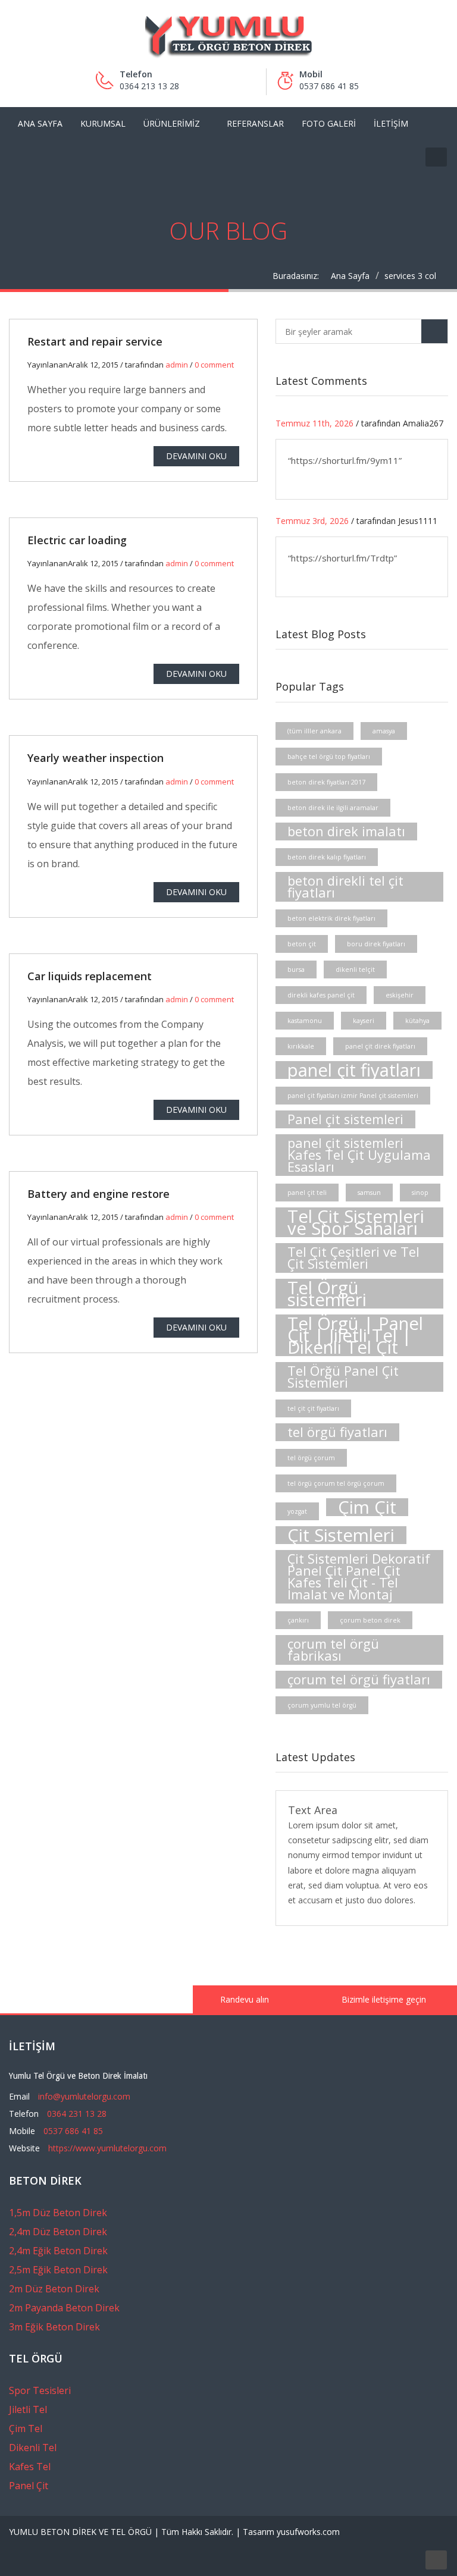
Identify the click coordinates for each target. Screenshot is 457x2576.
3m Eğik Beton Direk (54, 2327)
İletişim (391, 123)
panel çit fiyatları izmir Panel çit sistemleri (353, 1096)
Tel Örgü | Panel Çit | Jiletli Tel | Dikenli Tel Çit (355, 1335)
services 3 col (410, 276)
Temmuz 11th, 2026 (314, 423)
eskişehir (400, 995)
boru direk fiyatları (376, 944)
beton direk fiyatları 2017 (326, 782)
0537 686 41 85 (73, 2131)
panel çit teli (307, 1193)
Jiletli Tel (28, 2409)
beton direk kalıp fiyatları (327, 857)
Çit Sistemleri (341, 1535)
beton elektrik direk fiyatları (331, 918)
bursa (296, 969)
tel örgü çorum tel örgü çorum (336, 1483)
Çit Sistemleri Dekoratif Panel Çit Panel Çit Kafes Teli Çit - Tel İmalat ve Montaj (359, 1576)
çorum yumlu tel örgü (322, 1705)
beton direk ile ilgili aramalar (333, 808)
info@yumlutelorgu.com (84, 2096)
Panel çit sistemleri (345, 1119)
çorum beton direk (370, 1620)
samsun (369, 1193)
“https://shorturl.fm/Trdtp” (342, 558)
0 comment (214, 365)
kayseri (364, 1021)
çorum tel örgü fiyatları (359, 1679)
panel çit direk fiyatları (380, 1046)
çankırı (298, 1620)
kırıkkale (301, 1046)
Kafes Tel (30, 2467)
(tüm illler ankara (314, 731)
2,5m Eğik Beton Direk (58, 2270)
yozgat (297, 1511)
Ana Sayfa (40, 123)
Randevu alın (243, 1999)
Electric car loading (77, 540)
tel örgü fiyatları (337, 1432)
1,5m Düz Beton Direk (58, 2213)
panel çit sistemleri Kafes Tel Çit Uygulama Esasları (359, 1155)
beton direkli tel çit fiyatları (345, 887)
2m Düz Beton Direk (54, 2289)
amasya (384, 731)
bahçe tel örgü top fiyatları (329, 757)
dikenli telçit (355, 969)
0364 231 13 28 (77, 2114)
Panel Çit (29, 2486)
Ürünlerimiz (172, 123)
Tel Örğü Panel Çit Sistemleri (343, 1377)
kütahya (417, 1021)
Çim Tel (26, 2428)
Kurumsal (103, 123)
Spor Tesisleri (40, 2390)
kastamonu (305, 1021)
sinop (420, 1193)
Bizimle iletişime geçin (383, 1999)
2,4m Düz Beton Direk (58, 2232)
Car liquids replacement (90, 976)
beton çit (302, 944)
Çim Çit (367, 1507)
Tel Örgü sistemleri (327, 1294)
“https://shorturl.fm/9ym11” (345, 460)
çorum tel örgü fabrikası (333, 1650)
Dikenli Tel (33, 2448)
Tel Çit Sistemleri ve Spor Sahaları (356, 1222)
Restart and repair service (95, 341)
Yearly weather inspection (96, 758)
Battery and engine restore (98, 1194)
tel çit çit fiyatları (313, 1408)
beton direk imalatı (346, 831)
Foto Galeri (329, 123)
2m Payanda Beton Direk (64, 2308)
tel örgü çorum (311, 1458)
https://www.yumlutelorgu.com (107, 2148)
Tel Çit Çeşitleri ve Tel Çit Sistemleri (353, 1258)
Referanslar (255, 123)
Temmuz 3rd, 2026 (312, 521)
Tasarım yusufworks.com (291, 2532)
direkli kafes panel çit (321, 995)
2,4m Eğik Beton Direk (58, 2251)
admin (177, 365)
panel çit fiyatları (354, 1070)
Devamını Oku (196, 456)
